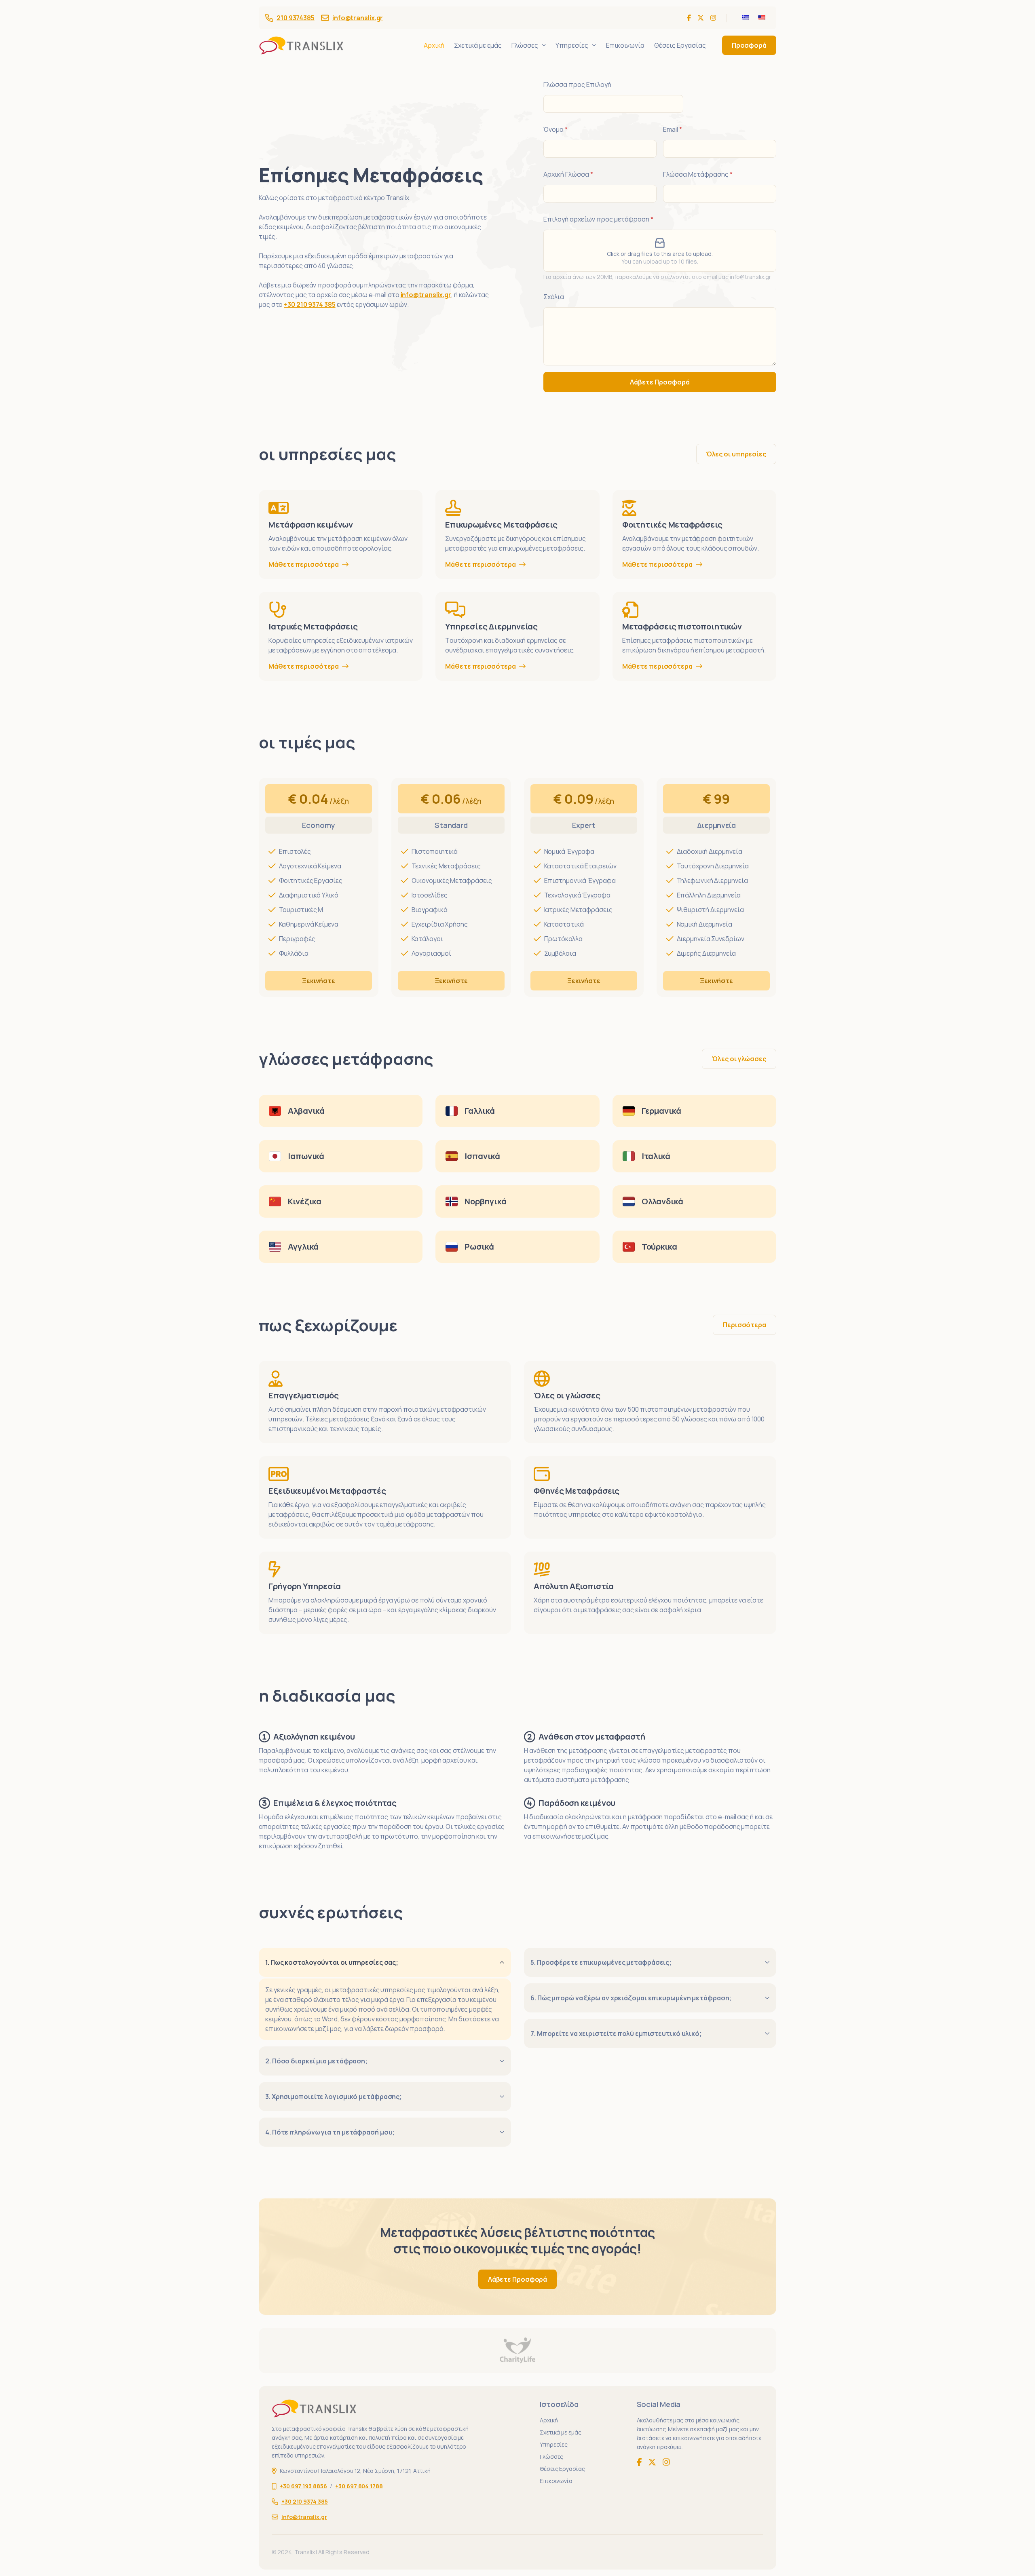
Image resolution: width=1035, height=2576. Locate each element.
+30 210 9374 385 (309, 304)
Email (673, 130)
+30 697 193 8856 (303, 2486)
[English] (762, 18)
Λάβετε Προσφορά (660, 382)
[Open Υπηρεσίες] (594, 45)
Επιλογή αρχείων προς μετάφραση (598, 219)
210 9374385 (296, 18)
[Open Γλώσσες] (544, 45)
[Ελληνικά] (746, 18)
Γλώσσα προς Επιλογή (577, 85)
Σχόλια (554, 297)
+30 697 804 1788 (359, 2486)
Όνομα (556, 130)
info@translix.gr (358, 18)
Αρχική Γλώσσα (568, 174)
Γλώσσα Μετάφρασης (698, 174)
